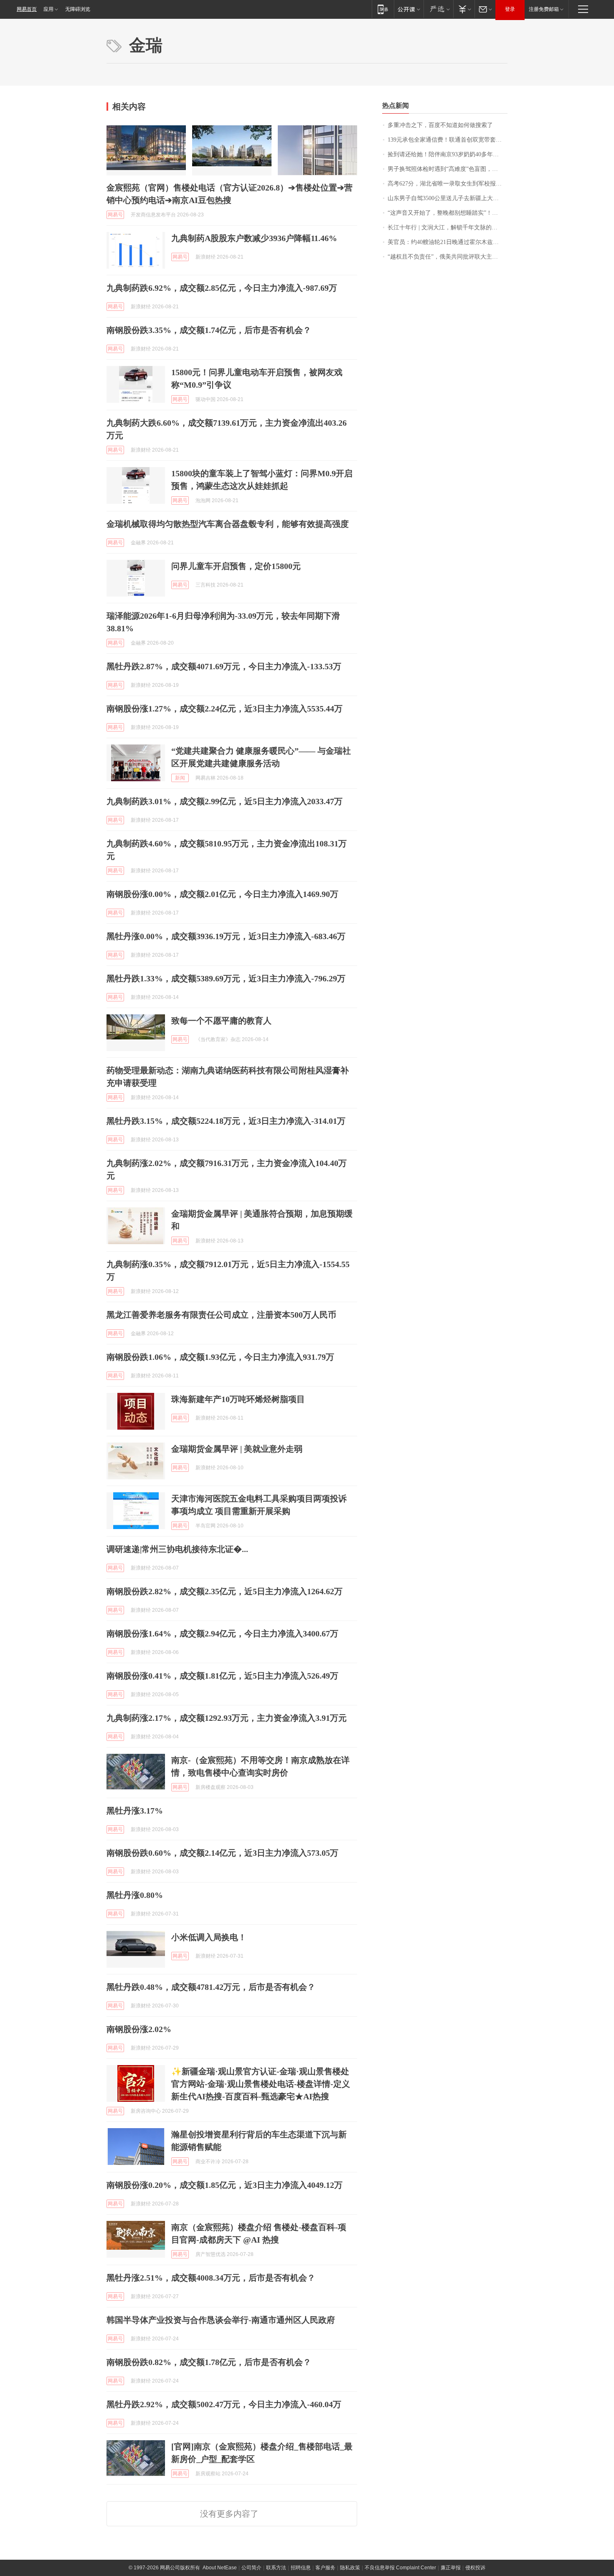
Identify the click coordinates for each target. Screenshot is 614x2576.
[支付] (464, 9)
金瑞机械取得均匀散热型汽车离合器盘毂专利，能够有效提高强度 (228, 524)
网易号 (115, 215)
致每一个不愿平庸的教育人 (221, 1021)
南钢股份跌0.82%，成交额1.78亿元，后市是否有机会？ (209, 2362)
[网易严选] (438, 9)
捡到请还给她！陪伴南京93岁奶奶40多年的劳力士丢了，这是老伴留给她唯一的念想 (448, 154)
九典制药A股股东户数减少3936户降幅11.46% (254, 238)
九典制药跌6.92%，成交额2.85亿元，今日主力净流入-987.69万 (222, 288)
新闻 (180, 778)
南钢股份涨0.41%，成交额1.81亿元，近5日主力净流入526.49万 (222, 1676)
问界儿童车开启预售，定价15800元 (236, 566)
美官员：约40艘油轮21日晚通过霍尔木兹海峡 (446, 242)
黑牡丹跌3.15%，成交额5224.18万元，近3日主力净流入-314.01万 (226, 1121)
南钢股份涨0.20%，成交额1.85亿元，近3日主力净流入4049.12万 (225, 2185)
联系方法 (276, 2568)
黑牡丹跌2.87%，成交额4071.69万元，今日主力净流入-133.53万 (224, 666)
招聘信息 (301, 2568)
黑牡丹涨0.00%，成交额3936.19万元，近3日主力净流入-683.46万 (226, 936)
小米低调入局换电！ (209, 1937)
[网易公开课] (409, 9)
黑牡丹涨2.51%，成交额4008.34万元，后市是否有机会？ (211, 2278)
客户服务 (325, 2568)
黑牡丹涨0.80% (135, 1895)
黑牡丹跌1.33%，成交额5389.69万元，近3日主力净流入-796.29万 (226, 978)
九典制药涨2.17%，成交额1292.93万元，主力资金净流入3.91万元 (227, 1718)
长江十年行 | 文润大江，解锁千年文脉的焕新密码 (448, 227)
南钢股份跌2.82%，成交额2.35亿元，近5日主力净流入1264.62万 (225, 1591)
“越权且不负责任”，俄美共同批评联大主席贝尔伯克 (448, 257)
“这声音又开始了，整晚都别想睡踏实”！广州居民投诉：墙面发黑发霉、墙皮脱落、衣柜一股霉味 (448, 213)
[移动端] (383, 9)
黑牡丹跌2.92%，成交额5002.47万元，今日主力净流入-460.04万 (224, 2404)
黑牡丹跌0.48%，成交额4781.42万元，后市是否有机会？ (211, 1987)
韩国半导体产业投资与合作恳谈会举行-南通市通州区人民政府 (221, 2320)
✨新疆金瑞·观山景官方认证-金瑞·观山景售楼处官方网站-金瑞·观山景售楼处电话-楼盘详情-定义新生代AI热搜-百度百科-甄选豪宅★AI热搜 (261, 2084)
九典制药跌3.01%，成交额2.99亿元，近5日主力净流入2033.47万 (225, 801)
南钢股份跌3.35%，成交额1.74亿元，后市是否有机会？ (209, 330)
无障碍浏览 (78, 9)
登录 (510, 9)
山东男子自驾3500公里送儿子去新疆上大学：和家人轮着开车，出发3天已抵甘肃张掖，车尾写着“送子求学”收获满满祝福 (448, 198)
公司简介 (251, 2568)
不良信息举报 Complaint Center (400, 2568)
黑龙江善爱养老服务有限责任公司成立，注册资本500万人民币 (221, 1315)
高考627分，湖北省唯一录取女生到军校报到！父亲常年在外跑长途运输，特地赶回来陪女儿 (448, 184)
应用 (48, 9)
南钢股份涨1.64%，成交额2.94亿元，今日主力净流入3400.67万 (222, 1633)
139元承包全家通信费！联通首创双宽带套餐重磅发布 (448, 140)
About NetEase (220, 2568)
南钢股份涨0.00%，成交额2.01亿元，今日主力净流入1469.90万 (222, 894)
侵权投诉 (475, 2568)
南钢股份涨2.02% (139, 2029)
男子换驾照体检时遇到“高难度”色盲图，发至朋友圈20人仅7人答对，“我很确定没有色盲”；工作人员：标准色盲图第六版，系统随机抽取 (448, 169)
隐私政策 (350, 2568)
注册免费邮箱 (544, 9)
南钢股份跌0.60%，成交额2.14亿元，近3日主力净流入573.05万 (222, 1853)
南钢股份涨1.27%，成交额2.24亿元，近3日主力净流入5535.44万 (225, 709)
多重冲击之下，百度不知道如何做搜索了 (440, 125)
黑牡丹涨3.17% (135, 1811)
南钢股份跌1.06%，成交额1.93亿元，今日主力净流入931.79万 (220, 1357)
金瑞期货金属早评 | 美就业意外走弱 (237, 1449)
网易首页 (27, 9)
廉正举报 (451, 2568)
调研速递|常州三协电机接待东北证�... (177, 1549)
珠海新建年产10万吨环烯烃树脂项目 (238, 1399)
